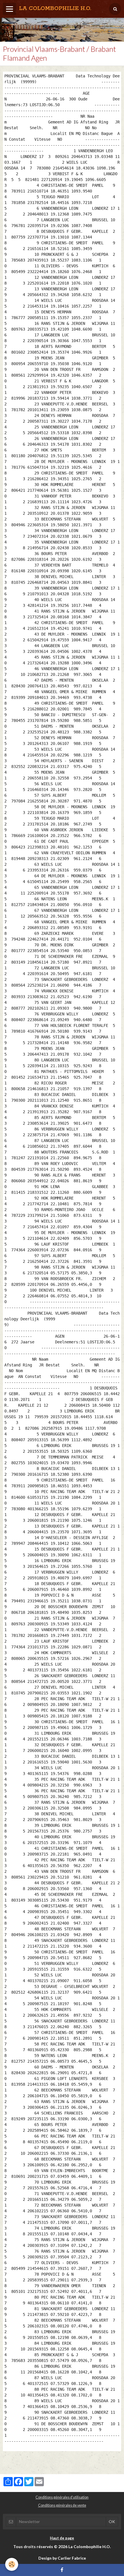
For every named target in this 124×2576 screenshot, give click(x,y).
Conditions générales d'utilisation (62, 2497)
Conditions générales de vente (62, 2505)
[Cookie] (12, 2564)
